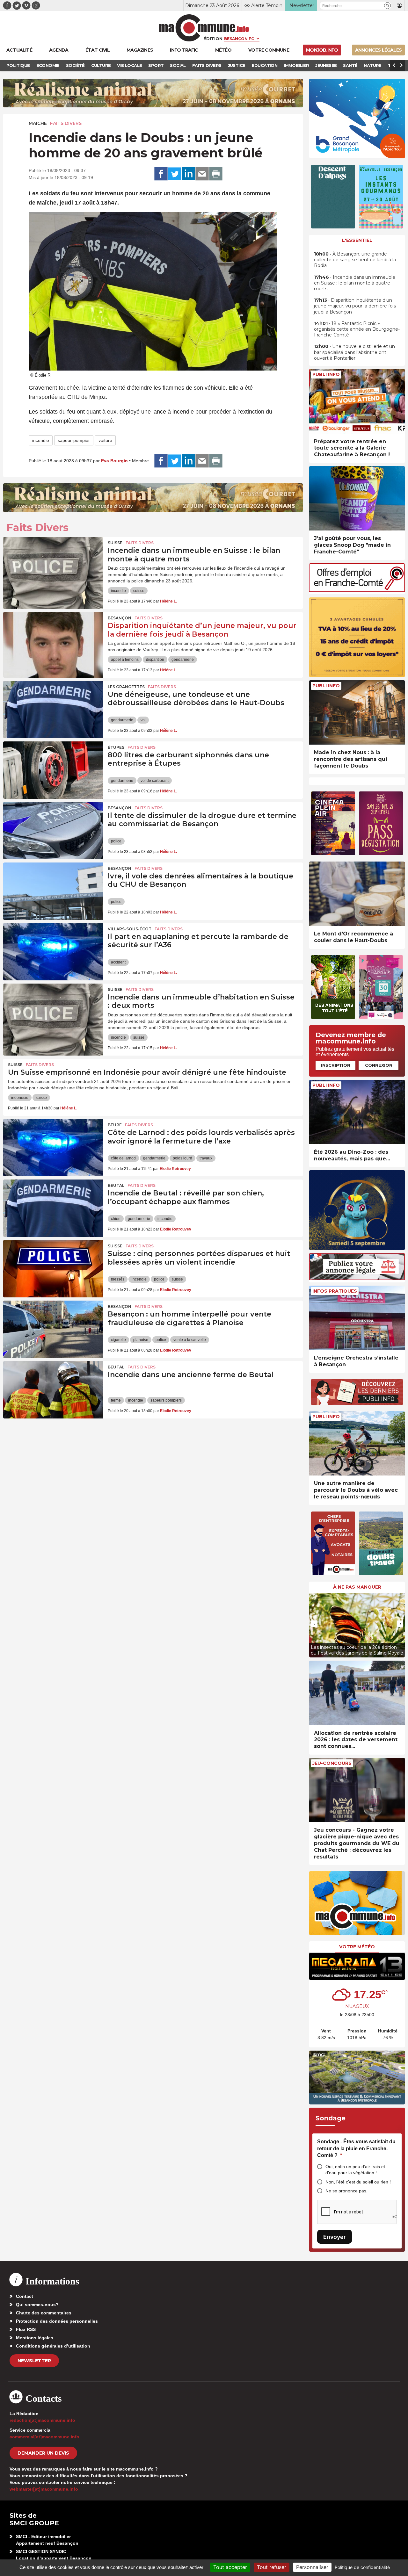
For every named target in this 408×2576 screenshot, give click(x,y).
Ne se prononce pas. (346, 2191)
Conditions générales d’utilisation (53, 2346)
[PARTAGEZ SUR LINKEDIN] (188, 174)
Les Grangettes (126, 687)
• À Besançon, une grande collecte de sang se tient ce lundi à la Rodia (355, 260)
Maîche (38, 123)
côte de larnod (123, 1158)
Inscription (336, 1065)
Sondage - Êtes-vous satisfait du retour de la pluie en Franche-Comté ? (356, 2148)
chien (116, 1219)
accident (118, 962)
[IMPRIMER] (216, 174)
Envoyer (335, 2237)
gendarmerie (183, 660)
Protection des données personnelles (57, 2321)
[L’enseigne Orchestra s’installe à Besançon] (357, 1318)
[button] (387, 6)
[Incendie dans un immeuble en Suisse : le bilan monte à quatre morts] (53, 566)
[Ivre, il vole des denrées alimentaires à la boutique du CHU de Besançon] (53, 891)
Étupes (116, 747)
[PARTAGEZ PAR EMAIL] (202, 174)
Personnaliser (312, 2567)
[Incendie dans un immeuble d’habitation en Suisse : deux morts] (53, 1012)
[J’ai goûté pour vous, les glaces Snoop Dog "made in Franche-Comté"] (357, 498)
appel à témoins (125, 660)
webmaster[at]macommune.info (44, 2489)
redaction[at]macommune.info (42, 2420)
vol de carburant (155, 781)
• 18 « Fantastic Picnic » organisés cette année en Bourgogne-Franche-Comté (357, 329)
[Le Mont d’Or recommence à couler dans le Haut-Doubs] (357, 894)
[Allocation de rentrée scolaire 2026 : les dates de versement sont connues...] (357, 1693)
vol (143, 720)
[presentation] (314, 1624)
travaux (206, 1158)
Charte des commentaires (44, 2313)
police (116, 841)
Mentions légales (35, 2338)
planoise (141, 1340)
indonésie (20, 1098)
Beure (115, 1125)
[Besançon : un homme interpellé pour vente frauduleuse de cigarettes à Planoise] (53, 1329)
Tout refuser (272, 2567)
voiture (105, 440)
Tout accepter (230, 2567)
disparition (155, 660)
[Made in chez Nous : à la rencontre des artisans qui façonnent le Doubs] (357, 713)
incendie (41, 440)
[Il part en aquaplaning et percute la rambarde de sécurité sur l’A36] (53, 952)
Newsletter (34, 2361)
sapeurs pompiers (166, 1400)
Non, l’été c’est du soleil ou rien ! (358, 2182)
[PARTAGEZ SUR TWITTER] (175, 174)
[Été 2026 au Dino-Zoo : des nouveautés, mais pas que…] (357, 1112)
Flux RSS (26, 2329)
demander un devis (43, 2453)
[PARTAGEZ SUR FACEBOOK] (161, 174)
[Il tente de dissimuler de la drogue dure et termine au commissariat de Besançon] (53, 831)
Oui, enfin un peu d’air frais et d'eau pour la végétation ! (355, 2170)
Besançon (120, 618)
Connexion (379, 1065)
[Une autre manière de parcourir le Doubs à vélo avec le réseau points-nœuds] (357, 1443)
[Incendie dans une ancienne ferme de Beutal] (53, 1390)
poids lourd (182, 1158)
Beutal (116, 1185)
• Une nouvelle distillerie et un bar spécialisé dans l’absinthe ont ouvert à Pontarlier (354, 352)
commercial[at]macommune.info (44, 2437)
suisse (139, 591)
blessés (118, 1279)
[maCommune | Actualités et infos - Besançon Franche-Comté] (204, 28)
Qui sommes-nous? (37, 2305)
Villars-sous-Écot (130, 929)
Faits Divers (66, 123)
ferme (116, 1400)
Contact (25, 2296)
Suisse (115, 543)
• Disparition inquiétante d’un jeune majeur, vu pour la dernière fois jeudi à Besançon (355, 306)
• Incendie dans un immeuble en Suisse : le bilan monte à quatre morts (355, 283)
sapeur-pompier (74, 440)
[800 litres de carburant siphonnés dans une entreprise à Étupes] (53, 770)
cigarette (118, 1340)
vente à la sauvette (190, 1340)
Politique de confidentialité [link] (362, 2567)
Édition (213, 39)
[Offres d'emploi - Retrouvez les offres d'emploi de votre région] (357, 590)
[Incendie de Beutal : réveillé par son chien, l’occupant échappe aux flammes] (53, 1208)
